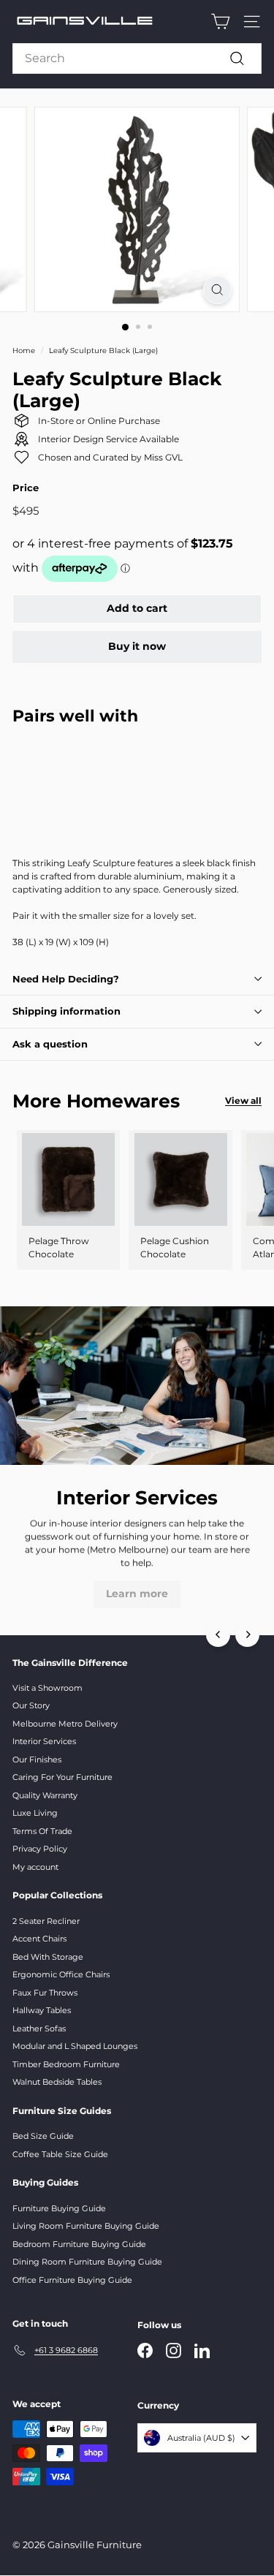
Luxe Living (35, 1813)
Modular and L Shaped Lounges (75, 2046)
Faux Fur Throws (45, 1993)
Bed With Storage (48, 1957)
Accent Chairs (39, 1939)
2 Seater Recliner (46, 1921)
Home (24, 351)
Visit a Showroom (47, 1688)
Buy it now (137, 646)
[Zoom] (217, 290)
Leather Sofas (39, 2028)
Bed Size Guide (43, 2136)
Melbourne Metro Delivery (65, 1724)
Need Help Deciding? (66, 979)
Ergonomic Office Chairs (61, 1974)
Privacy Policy (40, 1849)
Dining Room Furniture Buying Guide (87, 2262)
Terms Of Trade (42, 1831)
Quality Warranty (45, 1795)
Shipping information (66, 1011)
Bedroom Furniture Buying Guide (79, 2244)
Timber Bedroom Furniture (66, 2064)
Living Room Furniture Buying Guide (86, 2226)
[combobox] (137, 58)
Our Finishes (37, 1759)
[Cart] (220, 22)
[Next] (247, 1635)
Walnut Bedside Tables (57, 2082)
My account (35, 1867)
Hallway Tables (42, 2010)
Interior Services (44, 1741)
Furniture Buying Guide (59, 2208)
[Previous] (218, 1635)
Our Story (31, 1705)
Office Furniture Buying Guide (72, 2280)
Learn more (137, 1594)
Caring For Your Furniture (62, 1777)
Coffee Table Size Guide (60, 2154)
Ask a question (50, 1044)
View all (243, 1101)
